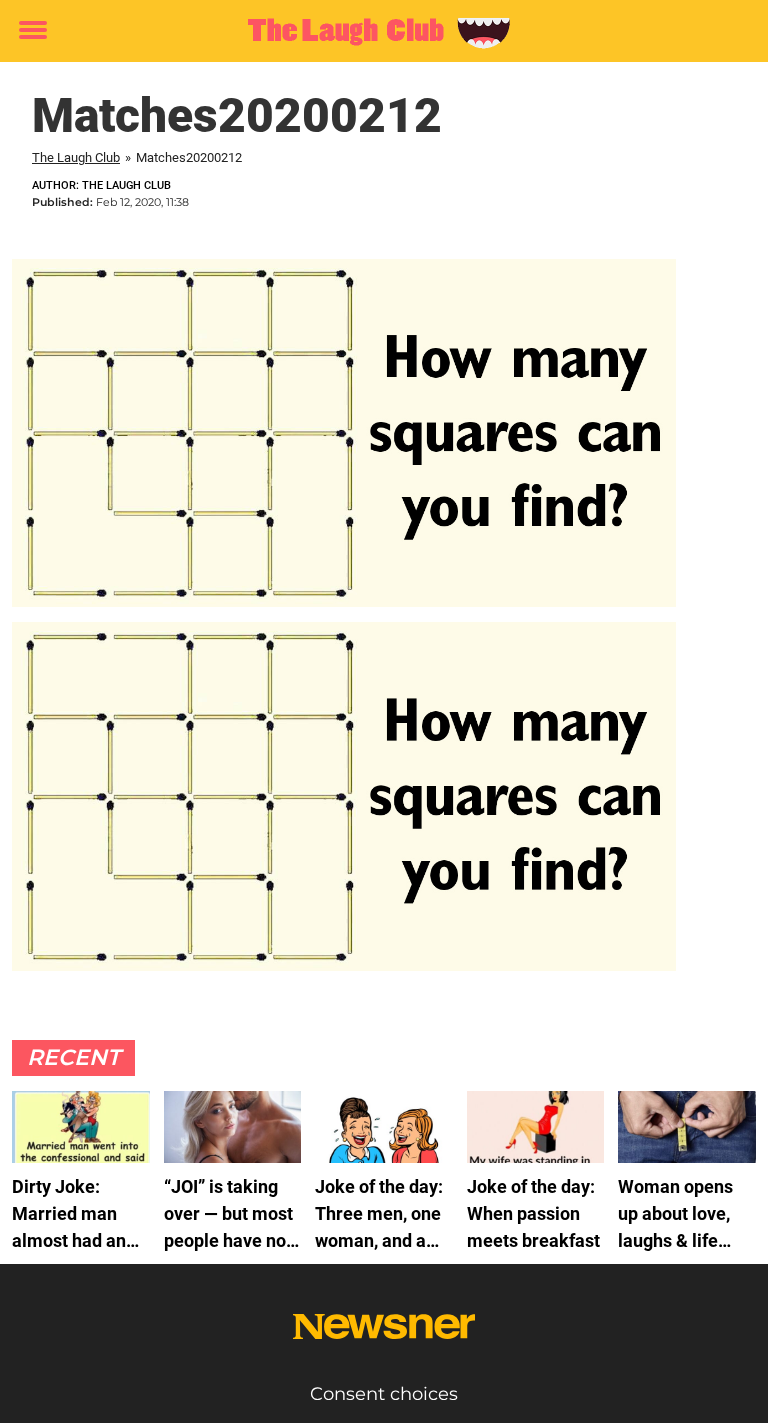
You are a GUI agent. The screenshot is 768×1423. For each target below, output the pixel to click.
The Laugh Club (76, 157)
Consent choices (384, 1394)
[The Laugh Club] (376, 32)
